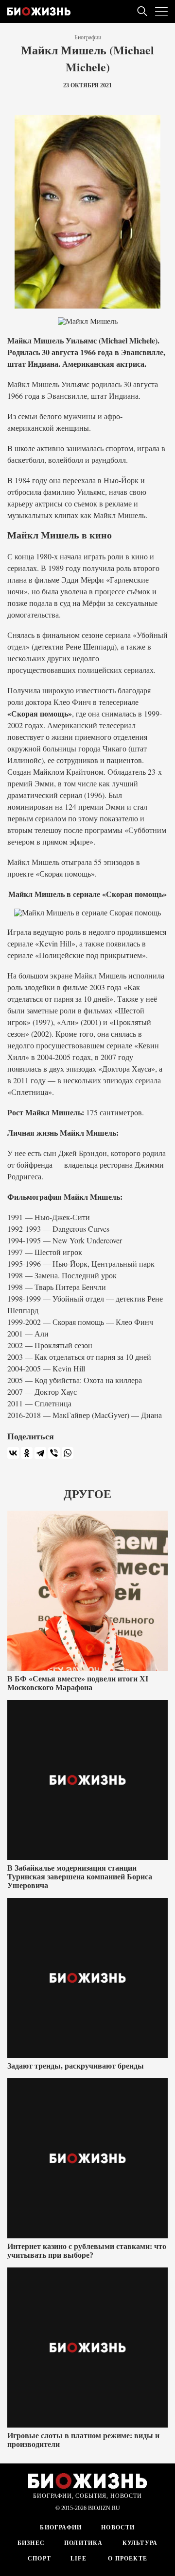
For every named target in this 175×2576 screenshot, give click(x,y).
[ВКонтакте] (13, 1453)
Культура (140, 2543)
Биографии (88, 37)
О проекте (127, 2559)
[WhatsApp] (68, 1453)
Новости (118, 2527)
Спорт (39, 2559)
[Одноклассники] (27, 1453)
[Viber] (54, 1453)
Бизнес (31, 2543)
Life (79, 2559)
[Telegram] (40, 1453)
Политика (84, 2543)
